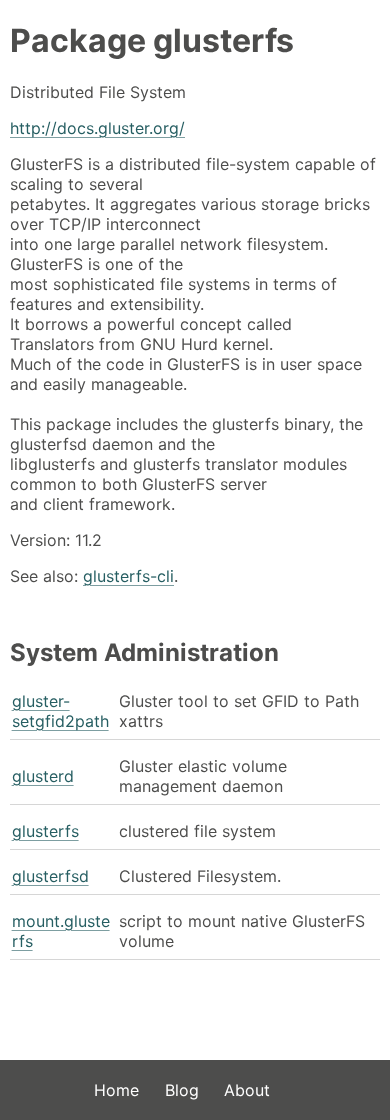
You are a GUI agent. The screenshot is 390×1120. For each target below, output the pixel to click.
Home (116, 1090)
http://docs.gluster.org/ (97, 128)
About (247, 1090)
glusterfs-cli (128, 576)
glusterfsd (50, 876)
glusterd (43, 776)
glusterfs (45, 831)
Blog (182, 1090)
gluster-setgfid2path (60, 711)
